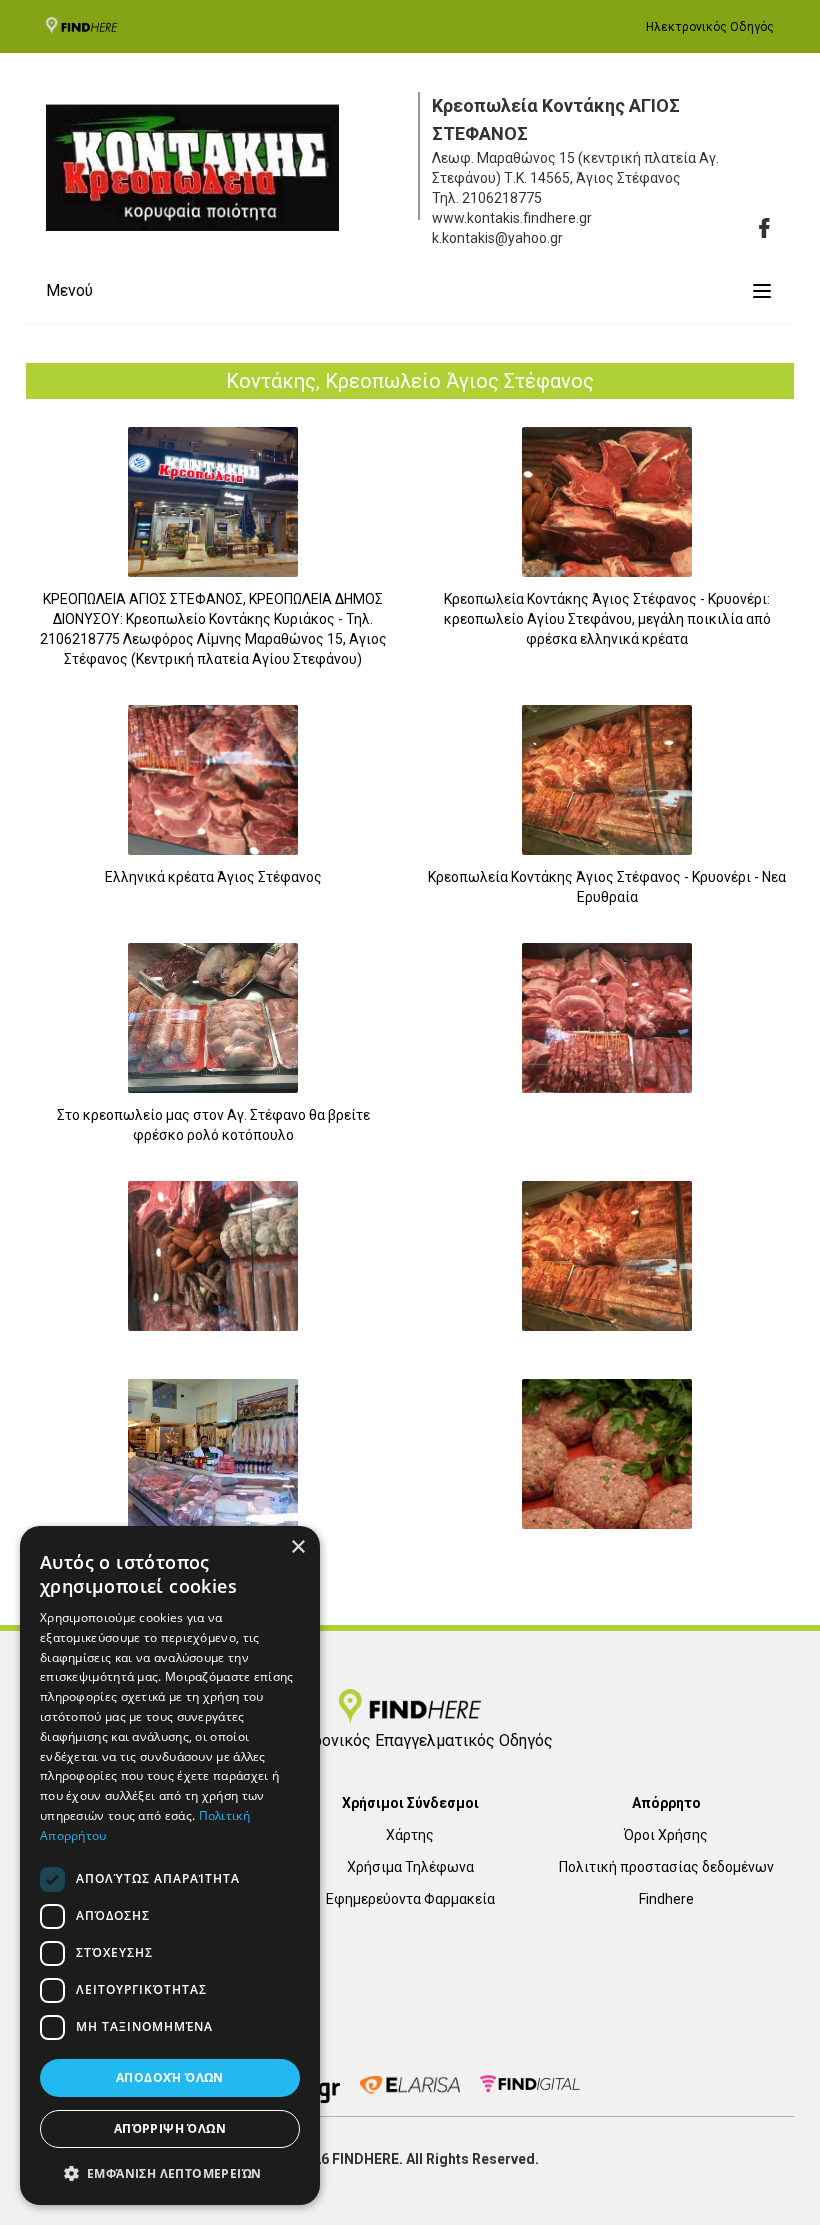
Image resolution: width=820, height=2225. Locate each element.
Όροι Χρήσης (666, 1835)
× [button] (297, 1547)
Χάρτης (410, 1835)
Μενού (69, 290)
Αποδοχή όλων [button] (170, 2077)
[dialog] (170, 1865)
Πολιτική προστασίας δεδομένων (666, 1867)
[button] (170, 2173)
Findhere (666, 1899)
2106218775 (502, 198)
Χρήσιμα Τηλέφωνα (410, 1867)
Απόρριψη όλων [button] (170, 2128)
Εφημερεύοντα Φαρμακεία (410, 1899)
